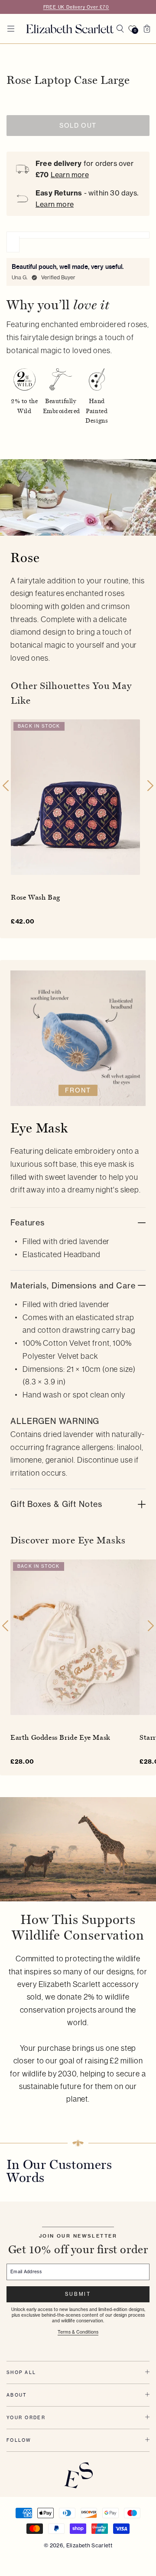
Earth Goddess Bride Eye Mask (60, 1737)
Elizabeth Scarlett (89, 2545)
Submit (78, 2294)
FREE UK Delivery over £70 (76, 7)
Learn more (70, 175)
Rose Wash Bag (36, 897)
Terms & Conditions (78, 2332)
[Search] (120, 29)
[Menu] (11, 29)
